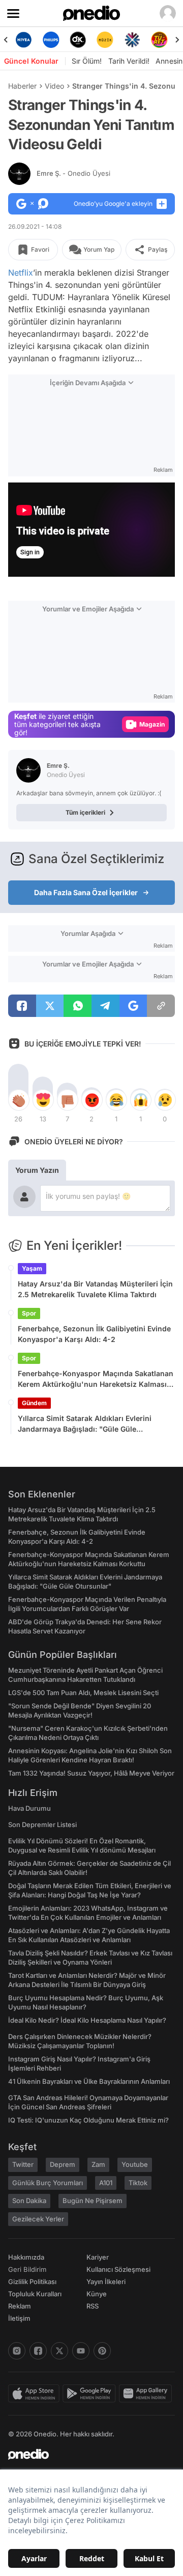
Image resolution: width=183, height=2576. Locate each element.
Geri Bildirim (27, 2269)
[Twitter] (59, 2351)
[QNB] (132, 40)
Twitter (23, 2164)
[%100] (105, 40)
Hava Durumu (29, 1808)
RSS (93, 2306)
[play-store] (91, 2394)
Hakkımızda (26, 2257)
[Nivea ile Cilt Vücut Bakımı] (24, 40)
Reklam (20, 2306)
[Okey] (78, 40)
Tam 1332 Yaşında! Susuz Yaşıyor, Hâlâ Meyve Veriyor (91, 1773)
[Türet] (159, 40)
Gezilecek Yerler (38, 2219)
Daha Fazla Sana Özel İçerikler (86, 892)
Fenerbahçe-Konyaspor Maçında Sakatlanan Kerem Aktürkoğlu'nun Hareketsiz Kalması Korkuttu (96, 1379)
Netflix (21, 273)
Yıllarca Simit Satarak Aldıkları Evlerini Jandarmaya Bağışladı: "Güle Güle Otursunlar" (85, 1424)
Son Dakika (29, 2201)
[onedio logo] (85, 2454)
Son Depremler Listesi (42, 1824)
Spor (29, 1313)
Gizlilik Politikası (32, 2282)
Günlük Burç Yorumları (48, 2183)
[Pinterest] (102, 2351)
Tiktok (138, 2183)
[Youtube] (81, 2351)
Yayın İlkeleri (106, 2282)
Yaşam (32, 1268)
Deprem (63, 2164)
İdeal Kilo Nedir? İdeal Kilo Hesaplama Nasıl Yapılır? (87, 2020)
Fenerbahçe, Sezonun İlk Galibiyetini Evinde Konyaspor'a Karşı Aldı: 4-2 (94, 1334)
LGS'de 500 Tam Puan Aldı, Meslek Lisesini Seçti (83, 1693)
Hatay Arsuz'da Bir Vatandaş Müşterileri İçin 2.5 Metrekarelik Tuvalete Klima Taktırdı (95, 1289)
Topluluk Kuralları (35, 2294)
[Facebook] (38, 2351)
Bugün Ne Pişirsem (93, 2201)
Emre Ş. (73, 173)
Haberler (22, 86)
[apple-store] (35, 2394)
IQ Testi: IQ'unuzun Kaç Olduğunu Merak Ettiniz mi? (88, 2120)
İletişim (19, 2318)
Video (54, 86)
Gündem (34, 1403)
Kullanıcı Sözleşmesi (118, 2269)
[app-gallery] (147, 2394)
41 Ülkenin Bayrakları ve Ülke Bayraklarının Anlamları (89, 2081)
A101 (106, 2183)
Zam (98, 2164)
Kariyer (98, 2257)
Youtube (135, 2164)
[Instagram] (17, 2351)
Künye (97, 2294)
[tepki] (18, 1100)
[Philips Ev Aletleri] (51, 40)
